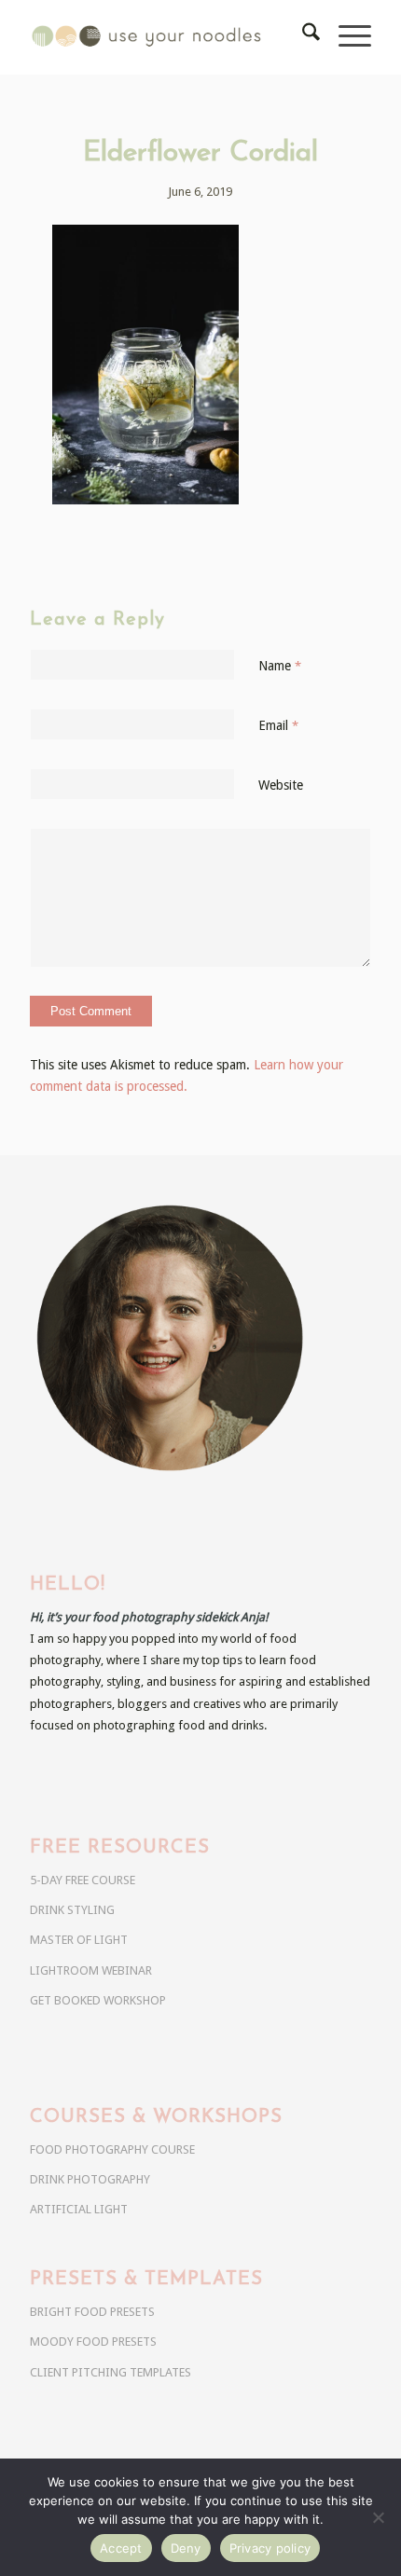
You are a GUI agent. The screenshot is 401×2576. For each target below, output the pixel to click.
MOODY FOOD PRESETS (93, 2342)
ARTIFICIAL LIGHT (79, 2209)
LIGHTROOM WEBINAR (91, 1970)
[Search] (302, 37)
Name (280, 666)
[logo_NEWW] (166, 37)
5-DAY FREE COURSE (83, 1880)
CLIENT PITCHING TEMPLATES (111, 2372)
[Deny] (378, 2517)
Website (281, 785)
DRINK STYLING (72, 1910)
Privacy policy (270, 2548)
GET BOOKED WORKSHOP (98, 2000)
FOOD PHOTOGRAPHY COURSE (112, 2149)
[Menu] (346, 37)
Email (278, 725)
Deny (186, 2548)
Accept (121, 2548)
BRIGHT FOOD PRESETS (92, 2312)
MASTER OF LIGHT (79, 1940)
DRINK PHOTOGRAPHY (90, 2179)
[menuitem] (302, 37)
